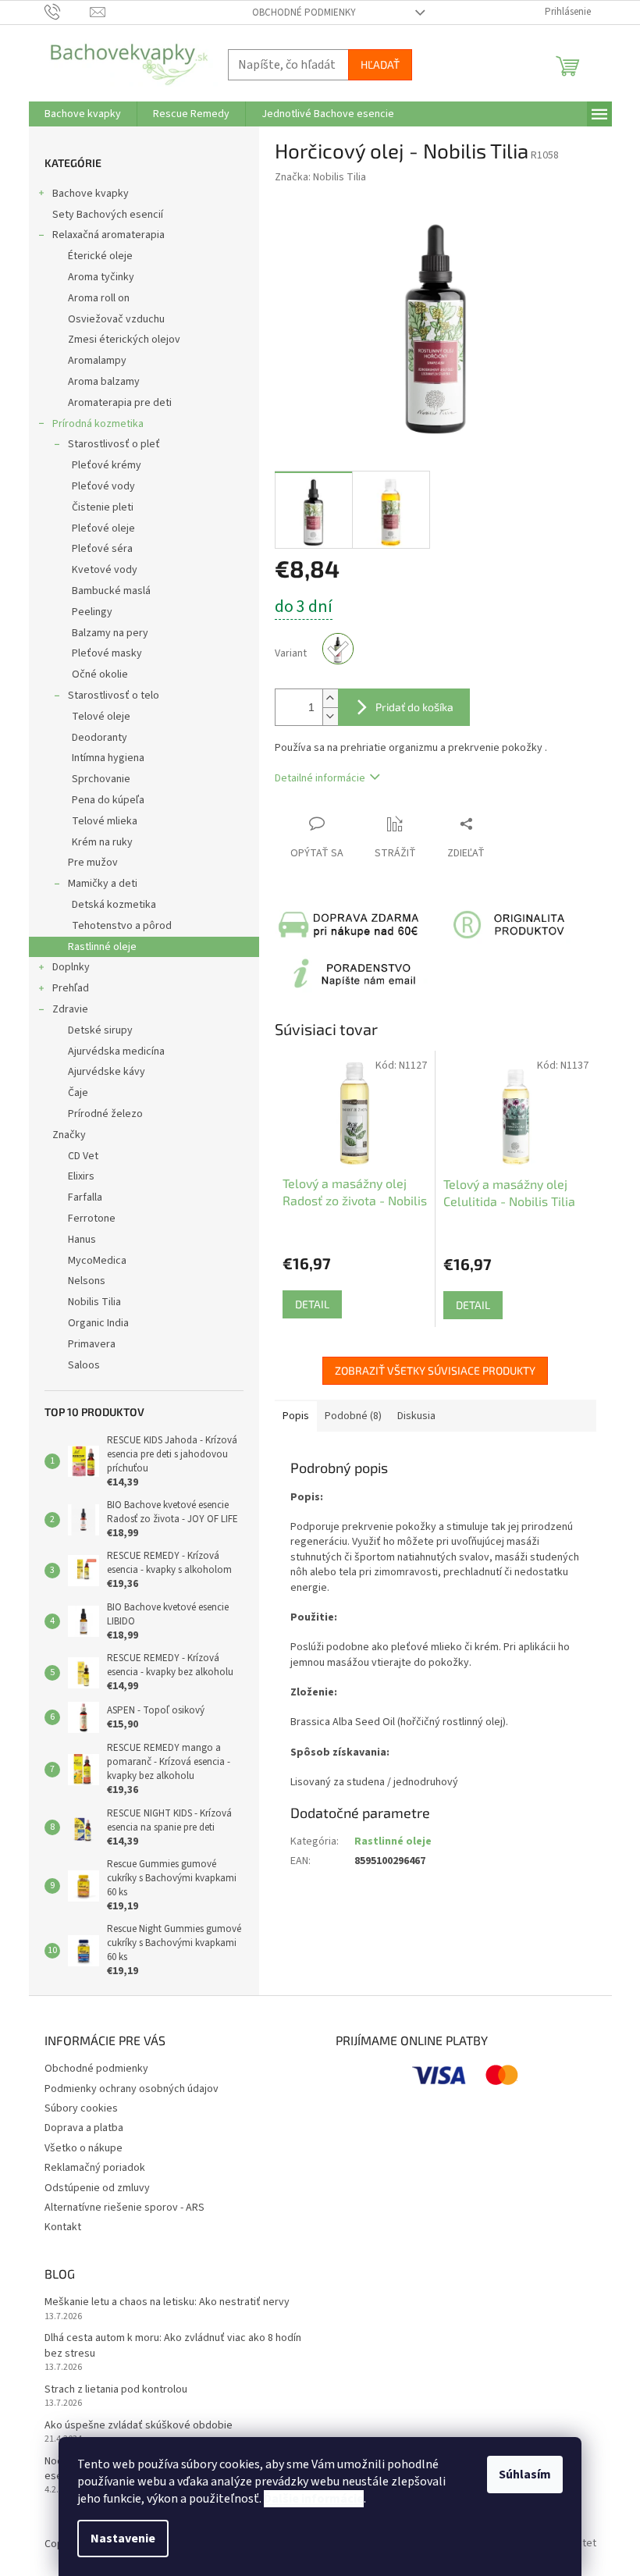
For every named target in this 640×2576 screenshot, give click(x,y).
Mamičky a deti (103, 884)
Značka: (320, 177)
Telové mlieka (105, 821)
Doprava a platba (84, 2128)
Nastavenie (123, 2539)
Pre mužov (93, 863)
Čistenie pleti (103, 507)
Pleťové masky (107, 653)
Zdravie (70, 1009)
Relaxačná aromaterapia (108, 235)
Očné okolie (100, 674)
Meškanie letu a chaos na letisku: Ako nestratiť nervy (167, 2302)
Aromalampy (97, 361)
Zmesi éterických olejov (124, 340)
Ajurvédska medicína (116, 1051)
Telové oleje (101, 717)
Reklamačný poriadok (95, 2168)
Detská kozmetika (114, 905)
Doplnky (71, 967)
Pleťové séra (102, 549)
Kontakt (63, 2227)
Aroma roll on (99, 298)
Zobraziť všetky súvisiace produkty (435, 1370)
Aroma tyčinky (101, 277)
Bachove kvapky (91, 194)
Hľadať (380, 64)
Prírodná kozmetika (98, 424)
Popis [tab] (296, 1416)
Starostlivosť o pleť (114, 444)
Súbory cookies (81, 2108)
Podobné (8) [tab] (353, 1416)
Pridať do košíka (414, 707)
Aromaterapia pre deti (120, 403)
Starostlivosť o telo (114, 696)
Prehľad (71, 988)
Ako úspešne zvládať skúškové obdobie (139, 2426)
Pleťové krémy (107, 465)
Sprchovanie (101, 779)
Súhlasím (525, 2475)
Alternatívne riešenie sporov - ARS (124, 2208)
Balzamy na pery (110, 633)
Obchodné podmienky (304, 12)
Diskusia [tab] (416, 1416)
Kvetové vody (105, 570)
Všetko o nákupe (84, 2148)
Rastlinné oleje (102, 947)
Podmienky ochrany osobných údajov (132, 2089)
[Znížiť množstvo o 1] (330, 716)
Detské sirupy (100, 1030)
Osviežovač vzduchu (116, 319)
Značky (69, 1135)
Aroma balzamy (104, 382)
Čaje (78, 1093)
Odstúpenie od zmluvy (97, 2188)
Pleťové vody (103, 486)
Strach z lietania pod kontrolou (116, 2390)
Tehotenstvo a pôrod (122, 926)
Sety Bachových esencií (108, 215)
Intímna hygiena (108, 758)
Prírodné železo (105, 1114)
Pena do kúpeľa (108, 800)
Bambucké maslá (111, 591)
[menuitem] (83, 114)
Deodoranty (100, 738)
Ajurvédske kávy (107, 1072)
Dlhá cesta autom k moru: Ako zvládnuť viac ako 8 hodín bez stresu (173, 2346)
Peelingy (92, 612)
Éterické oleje (100, 256)
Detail (312, 1304)
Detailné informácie (320, 778)
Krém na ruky (102, 842)
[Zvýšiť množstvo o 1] (330, 698)
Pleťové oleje (103, 528)
